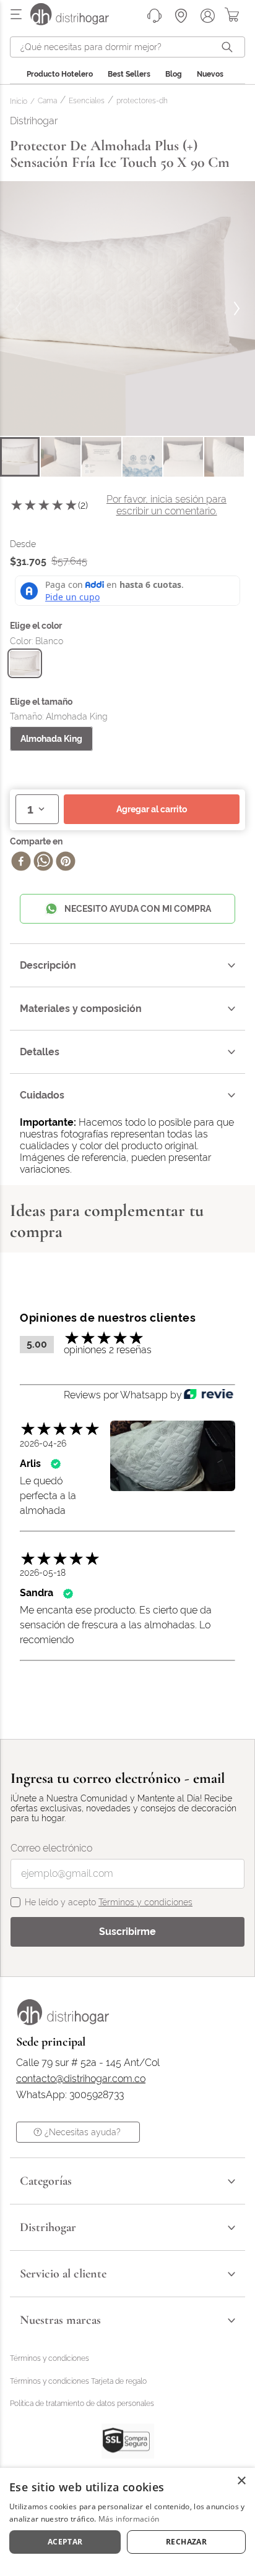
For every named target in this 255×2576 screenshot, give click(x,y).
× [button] (241, 2481)
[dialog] (127, 2522)
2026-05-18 (43, 1573)
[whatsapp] (43, 862)
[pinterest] (66, 862)
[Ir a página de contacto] (154, 16)
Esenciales (87, 101)
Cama (47, 101)
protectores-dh (142, 101)
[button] (25, 663)
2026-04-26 (43, 1443)
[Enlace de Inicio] (21, 102)
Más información (129, 2519)
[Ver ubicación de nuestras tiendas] (181, 16)
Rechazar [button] (186, 2542)
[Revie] (209, 1395)
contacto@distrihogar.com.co (81, 2079)
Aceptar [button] (65, 2542)
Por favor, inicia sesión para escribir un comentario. (166, 505)
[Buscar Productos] (230, 47)
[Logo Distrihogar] (63, 2022)
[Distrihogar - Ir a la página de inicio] (77, 22)
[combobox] (127, 47)
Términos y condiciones (145, 1902)
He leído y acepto (109, 1902)
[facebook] (21, 862)
